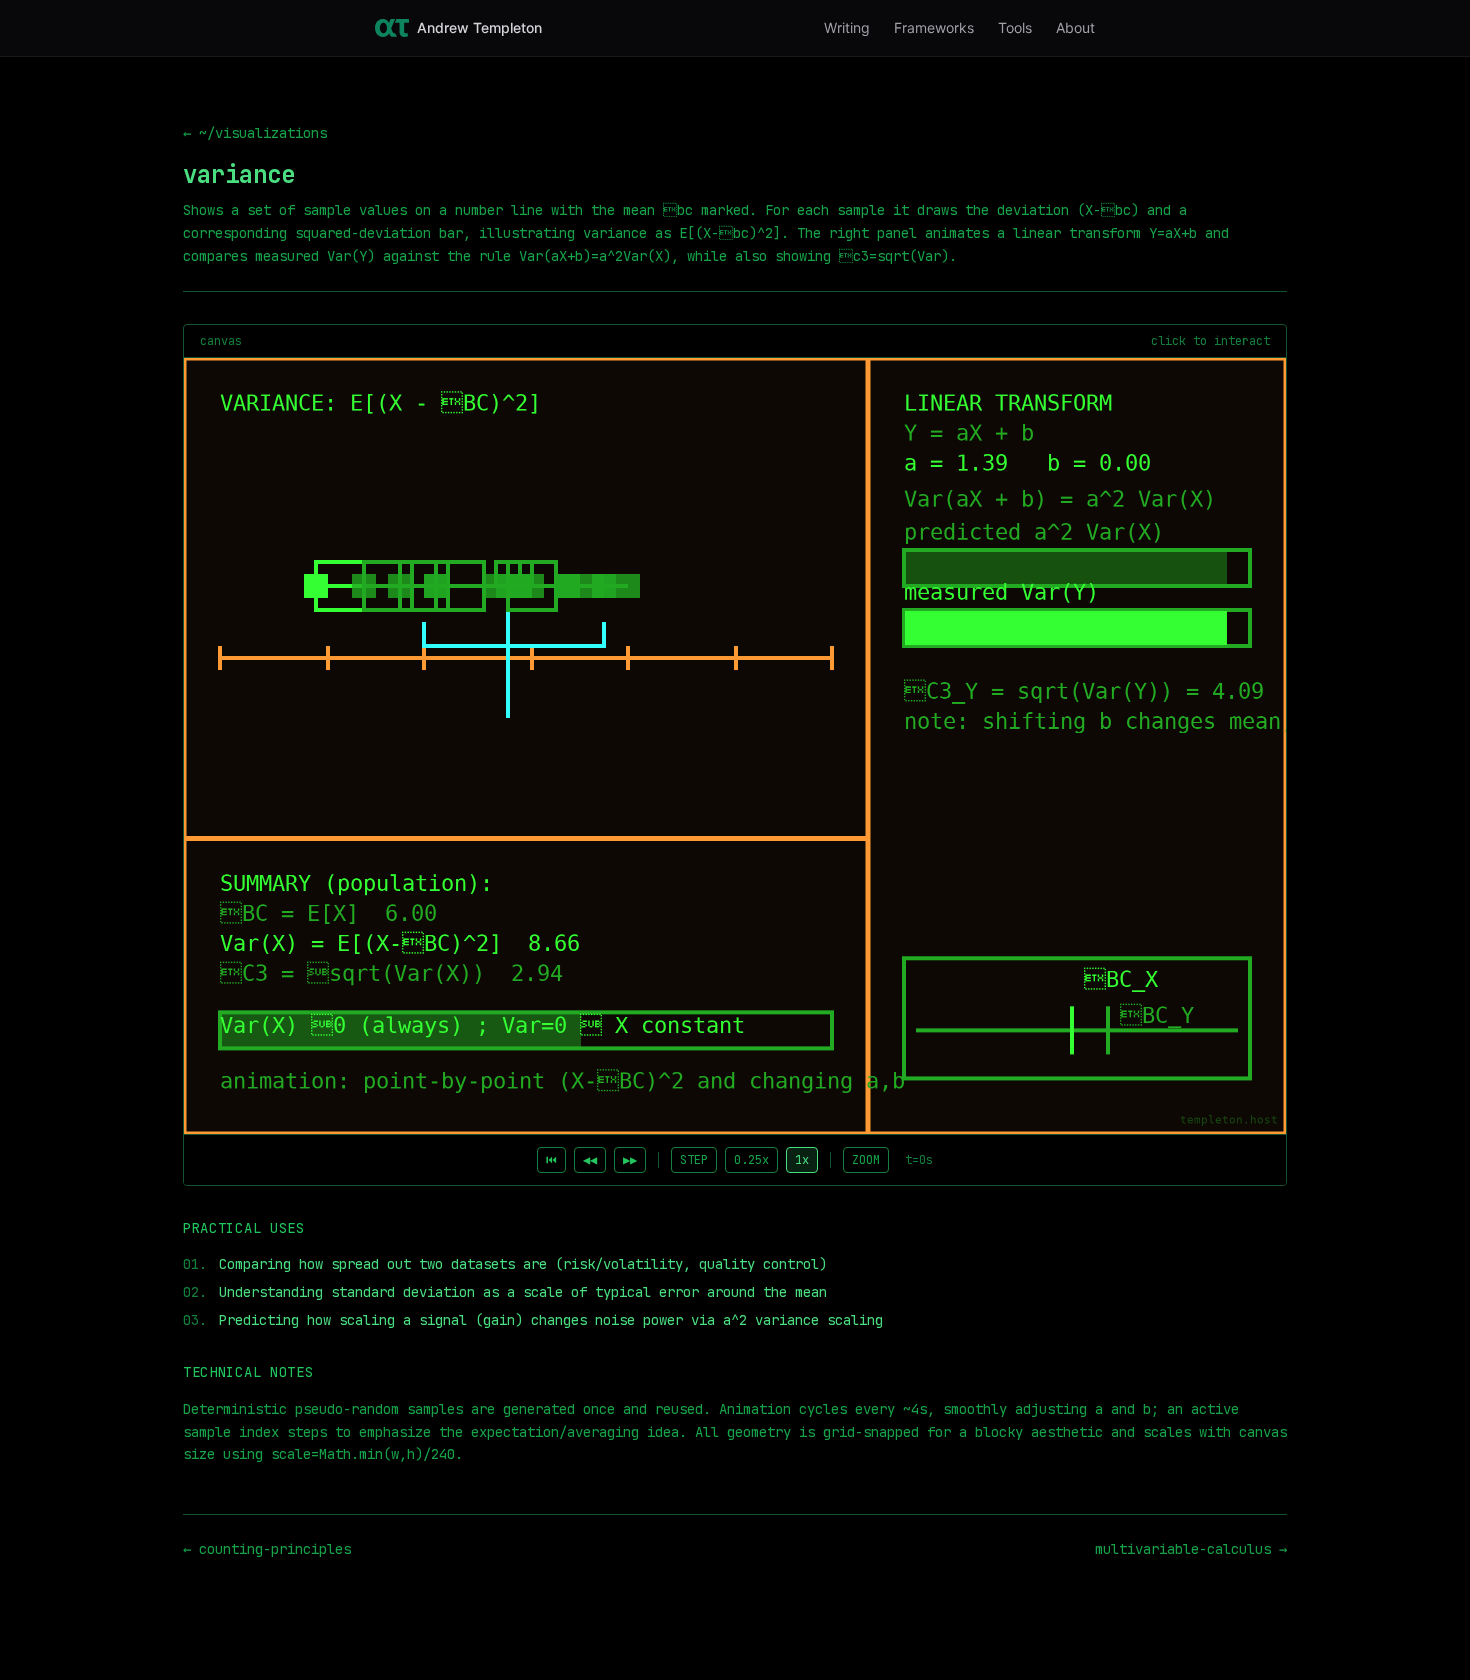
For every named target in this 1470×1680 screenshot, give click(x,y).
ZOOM (866, 1160)
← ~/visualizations (255, 133)
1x (802, 1160)
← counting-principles (267, 1549)
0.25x (751, 1160)
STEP (694, 1160)
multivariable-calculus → (1191, 1549)
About (1075, 27)
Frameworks (934, 27)
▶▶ (630, 1160)
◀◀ (590, 1160)
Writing (847, 27)
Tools (1015, 27)
